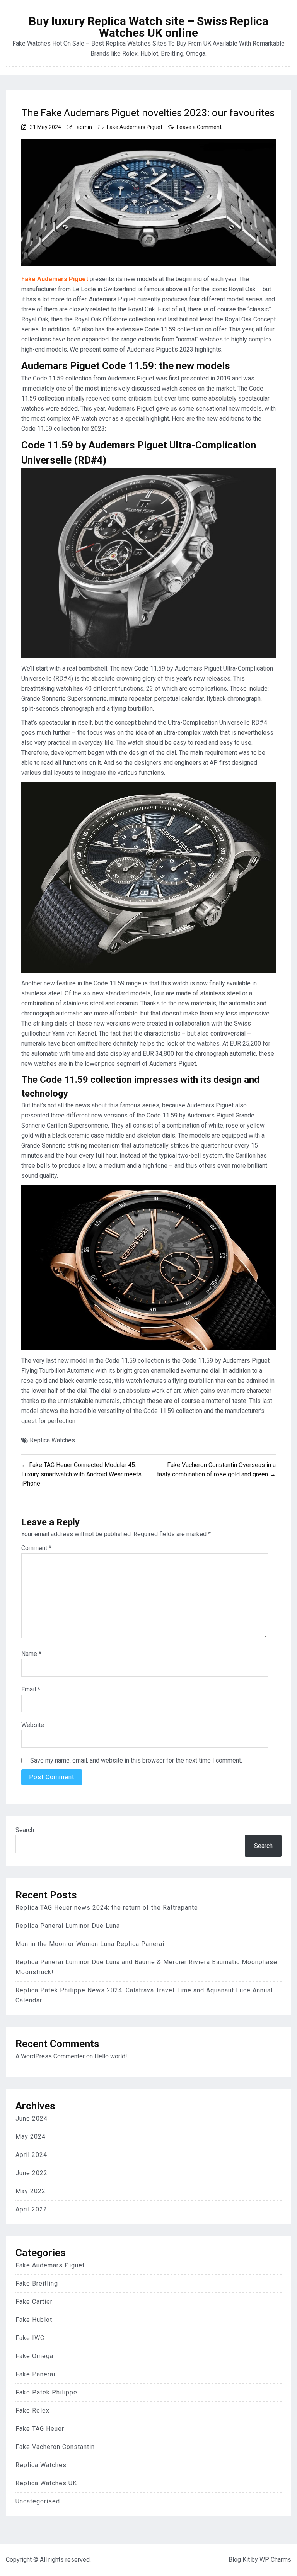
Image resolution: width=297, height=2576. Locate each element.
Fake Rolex (32, 2410)
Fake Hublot (34, 2320)
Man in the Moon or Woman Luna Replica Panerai (90, 1944)
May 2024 (31, 2137)
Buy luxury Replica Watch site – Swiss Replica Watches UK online (148, 27)
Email (31, 1689)
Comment (36, 1548)
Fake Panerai (35, 2374)
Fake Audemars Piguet (135, 127)
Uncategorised (38, 2501)
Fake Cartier (34, 2302)
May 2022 (31, 2191)
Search (25, 1830)
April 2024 (31, 2155)
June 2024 (32, 2118)
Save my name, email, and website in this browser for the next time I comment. (136, 1760)
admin (84, 127)
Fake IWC (30, 2338)
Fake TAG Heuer (40, 2429)
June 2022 (32, 2173)
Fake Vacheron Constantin (55, 2447)
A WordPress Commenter (50, 2056)
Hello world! (111, 2056)
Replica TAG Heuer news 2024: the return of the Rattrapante (107, 1908)
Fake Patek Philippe (46, 2392)
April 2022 (31, 2209)
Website (33, 1725)
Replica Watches (52, 1440)
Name (31, 1654)
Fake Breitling (37, 2283)
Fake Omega (34, 2356)
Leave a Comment (199, 127)
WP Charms (275, 2560)
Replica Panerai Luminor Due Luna (68, 1926)
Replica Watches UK (46, 2483)
